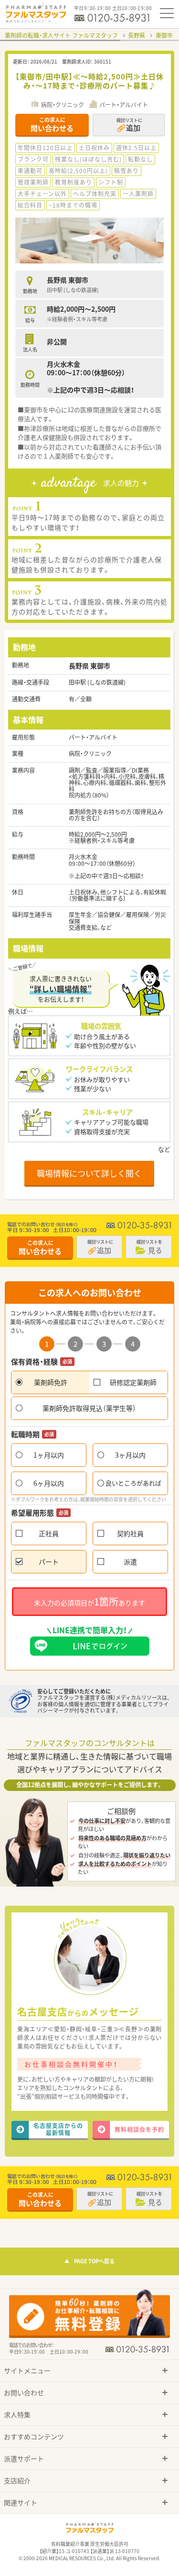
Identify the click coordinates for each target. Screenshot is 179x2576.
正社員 (49, 1533)
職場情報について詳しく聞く (89, 1173)
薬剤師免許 (51, 1382)
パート (49, 1561)
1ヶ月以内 (49, 1455)
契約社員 (130, 1533)
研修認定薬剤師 (133, 1382)
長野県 (137, 35)
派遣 (130, 1561)
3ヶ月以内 (130, 1455)
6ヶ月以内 (49, 1483)
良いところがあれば (133, 1483)
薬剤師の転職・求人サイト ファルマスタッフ (61, 35)
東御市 (164, 35)
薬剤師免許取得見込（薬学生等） (89, 1408)
